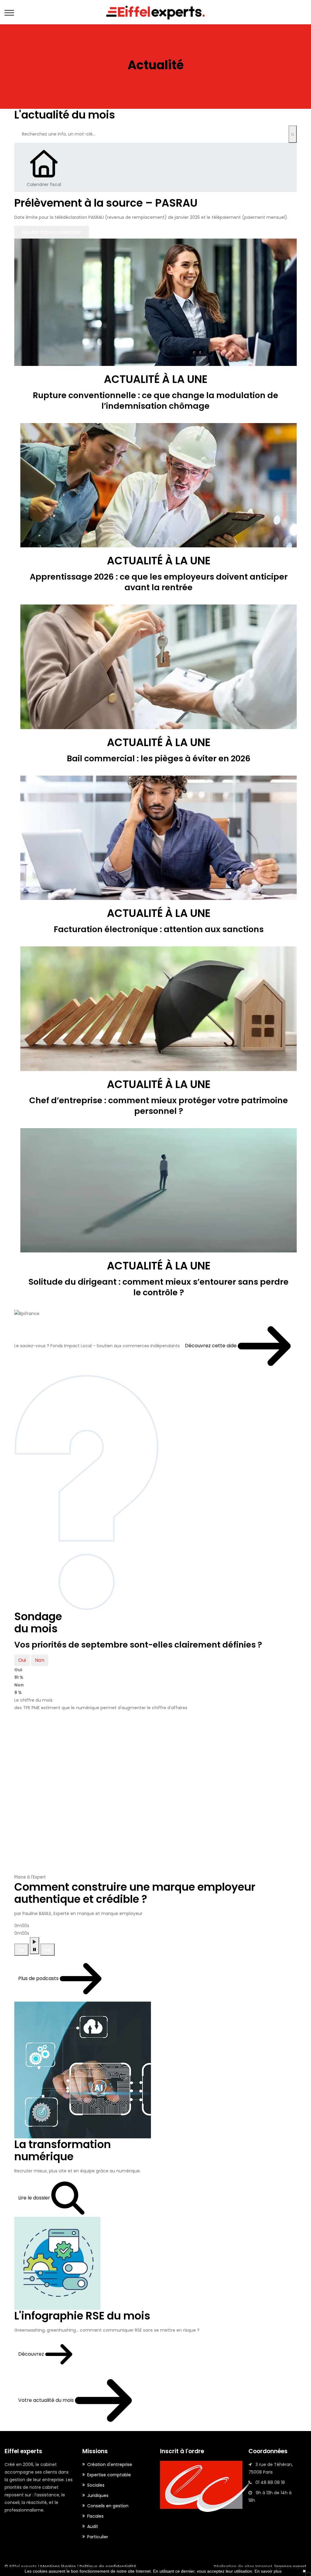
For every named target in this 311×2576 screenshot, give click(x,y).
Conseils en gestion (108, 2506)
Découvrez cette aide (211, 1346)
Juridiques (98, 2495)
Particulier (98, 2537)
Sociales (96, 2485)
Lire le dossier (35, 2198)
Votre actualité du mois (47, 2400)
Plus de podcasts (39, 1978)
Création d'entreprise (110, 2464)
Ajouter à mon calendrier (52, 232)
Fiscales (95, 2516)
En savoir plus (268, 2571)
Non (40, 1660)
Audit (93, 2526)
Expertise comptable (109, 2475)
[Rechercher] (293, 134)
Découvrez (32, 2354)
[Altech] (155, 12)
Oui (22, 1660)
